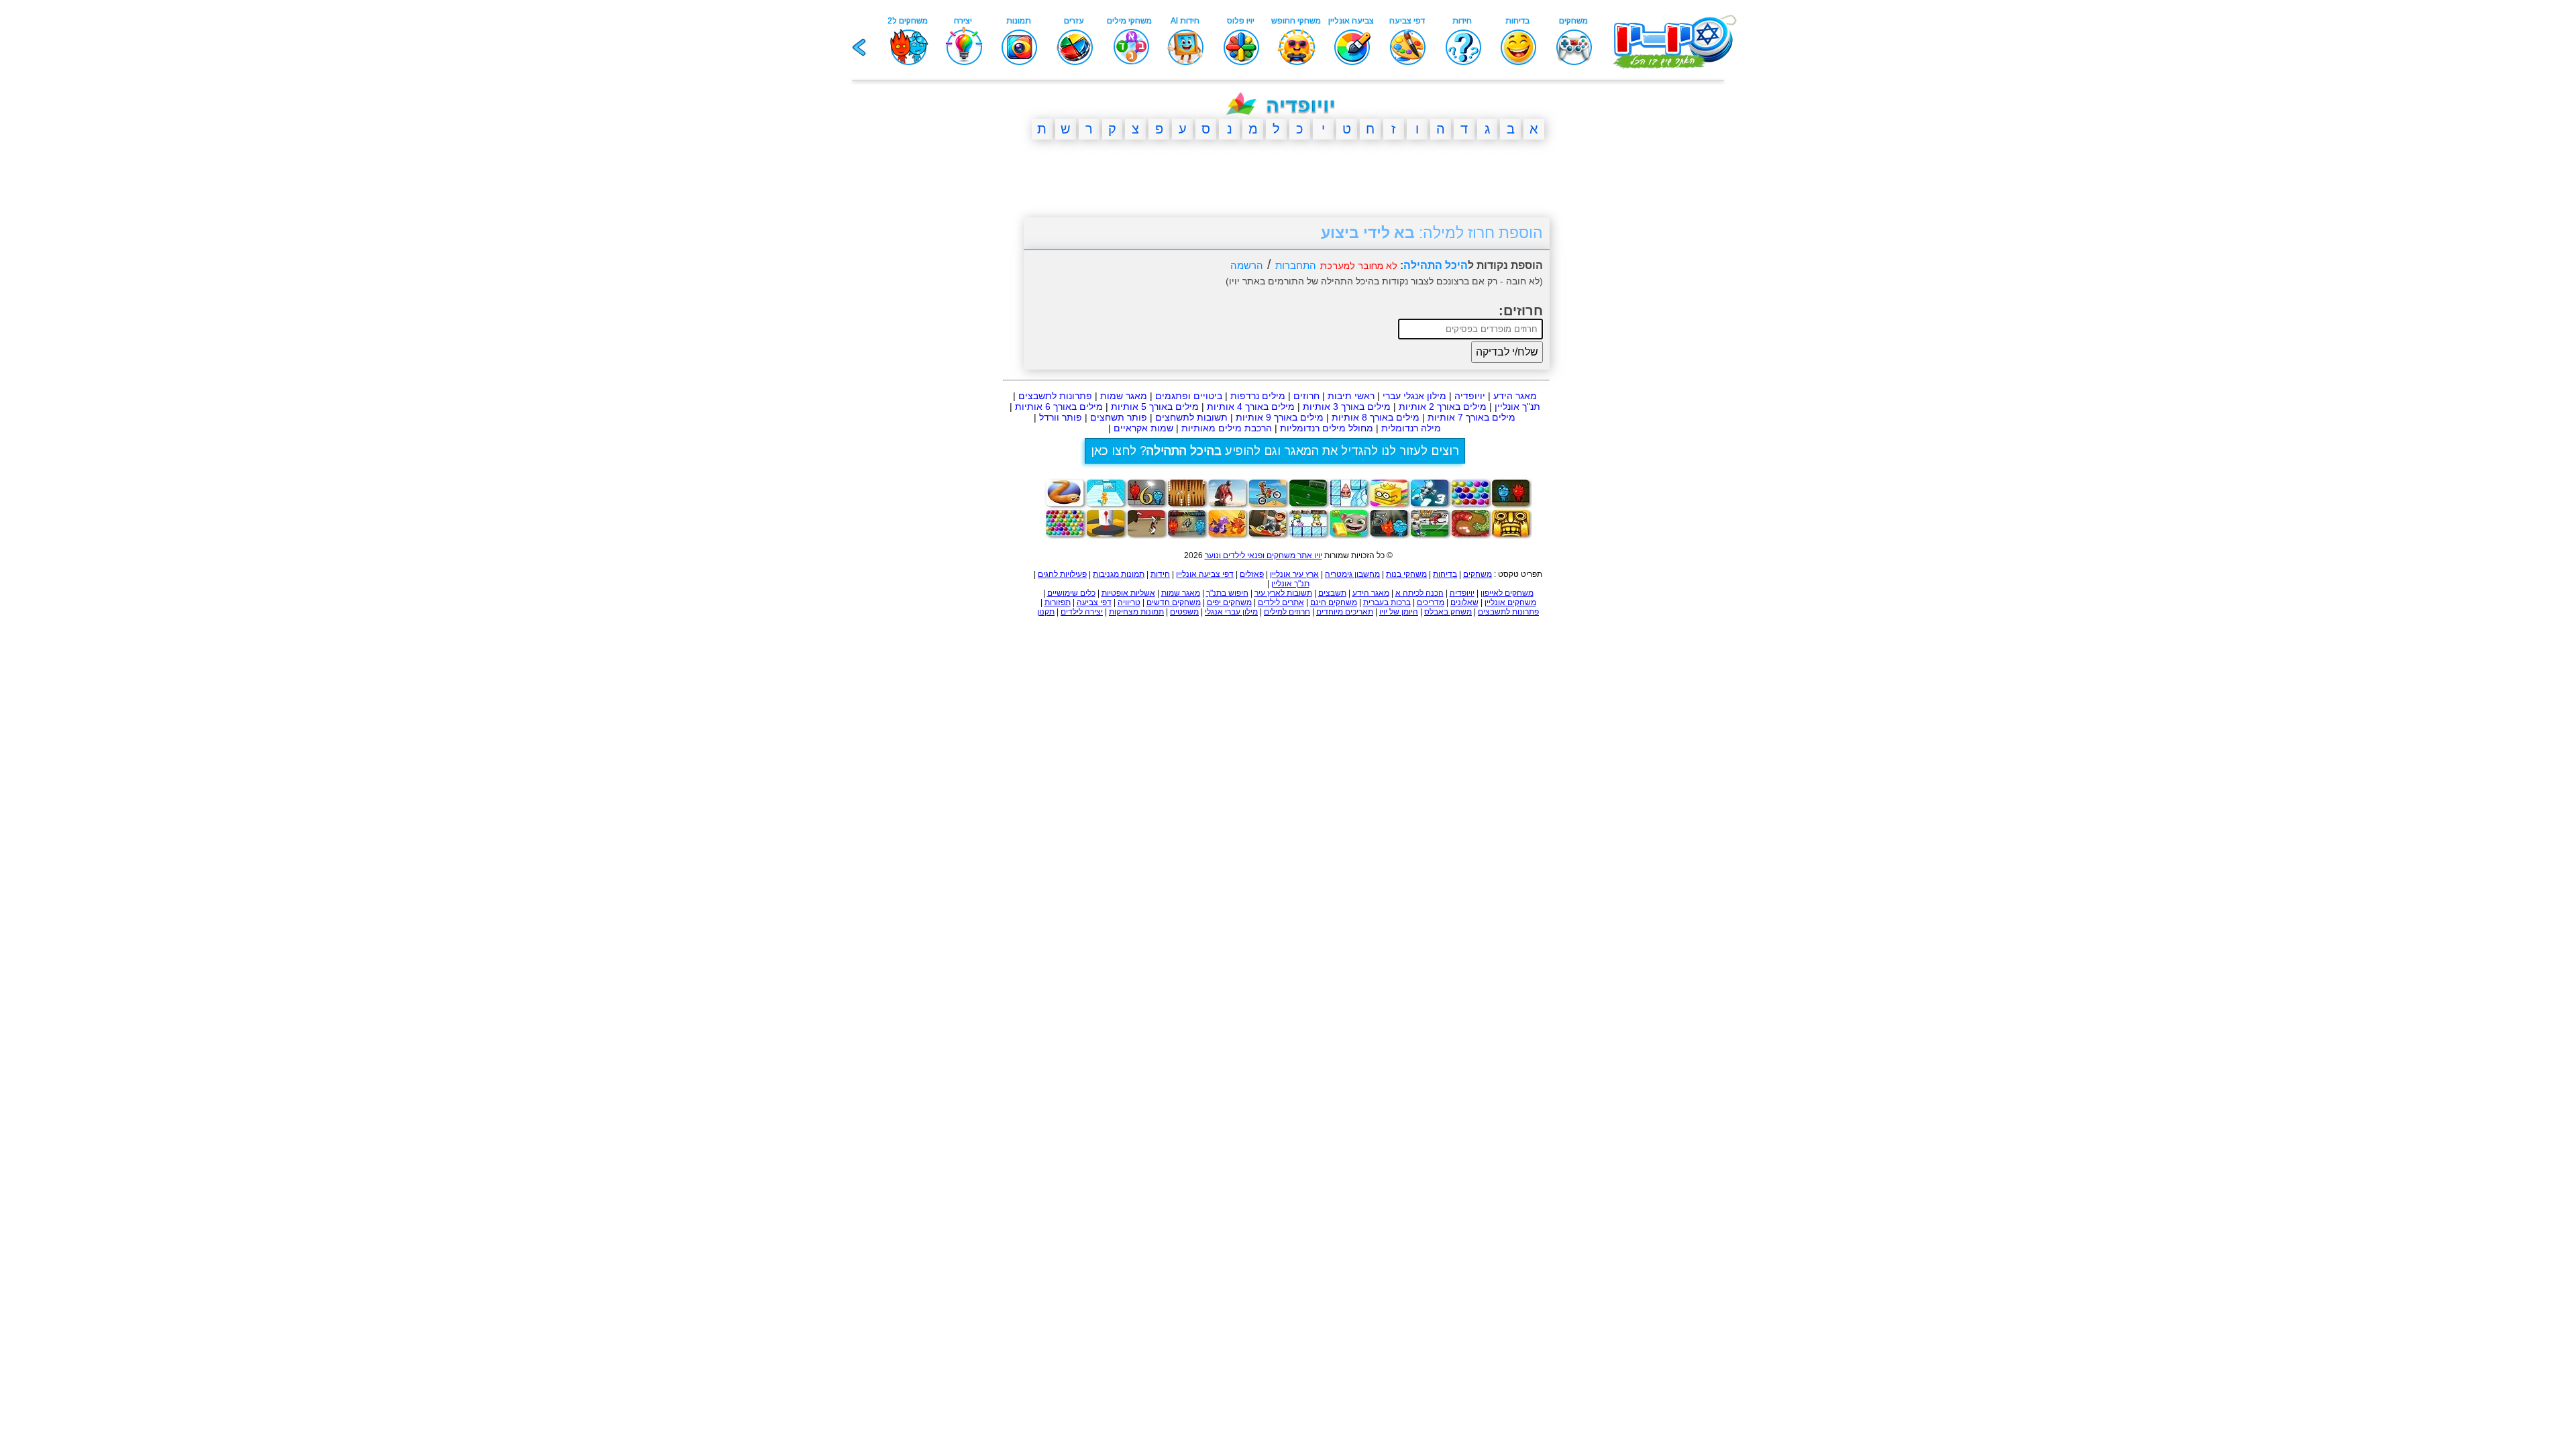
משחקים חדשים (1174, 602)
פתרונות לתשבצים (1055, 396)
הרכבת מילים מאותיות (1227, 428)
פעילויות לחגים (1062, 574)
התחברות (1296, 265)
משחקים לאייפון (1507, 593)
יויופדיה (1470, 396)
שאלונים (1464, 602)
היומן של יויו (1399, 612)
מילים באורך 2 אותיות (1443, 407)
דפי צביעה (1094, 602)
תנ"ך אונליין (1517, 407)
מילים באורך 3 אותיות (1347, 407)
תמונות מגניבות (1119, 574)
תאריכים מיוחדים (1345, 612)
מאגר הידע (1515, 396)
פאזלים (1252, 574)
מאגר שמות (1124, 396)
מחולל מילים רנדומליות (1327, 428)
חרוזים (1306, 396)
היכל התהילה (1436, 265)
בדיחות (1445, 574)
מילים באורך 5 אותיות (1155, 407)
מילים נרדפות (1258, 396)
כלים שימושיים (1071, 593)
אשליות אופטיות (1128, 593)
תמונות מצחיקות (1136, 612)
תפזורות (1058, 602)
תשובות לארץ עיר (1283, 593)
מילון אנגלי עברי (1414, 396)
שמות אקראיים (1143, 428)
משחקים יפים (1229, 602)
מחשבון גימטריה (1352, 574)
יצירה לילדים (1082, 612)
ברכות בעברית (1387, 602)
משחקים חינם (1334, 602)
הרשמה (1247, 265)
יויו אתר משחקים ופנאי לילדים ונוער (1264, 555)
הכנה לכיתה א (1419, 593)
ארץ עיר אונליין (1294, 574)
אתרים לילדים (1281, 602)
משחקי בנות (1406, 574)
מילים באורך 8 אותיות (1376, 417)
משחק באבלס (1448, 612)
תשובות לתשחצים (1191, 417)
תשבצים (1332, 593)
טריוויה (1129, 602)
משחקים (1478, 574)
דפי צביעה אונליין (1205, 574)
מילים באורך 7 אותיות (1471, 417)
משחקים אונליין (1510, 602)
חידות (1160, 574)
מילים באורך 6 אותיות (1059, 407)
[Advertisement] (959, 358)
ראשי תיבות (1351, 396)
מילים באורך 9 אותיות (1280, 417)
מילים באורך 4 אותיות (1251, 407)
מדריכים (1431, 602)
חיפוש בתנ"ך (1227, 593)
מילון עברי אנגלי (1231, 612)
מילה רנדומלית (1411, 428)
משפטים (1184, 612)
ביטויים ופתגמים (1189, 396)
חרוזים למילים (1287, 612)
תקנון (1046, 612)
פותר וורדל (1061, 417)
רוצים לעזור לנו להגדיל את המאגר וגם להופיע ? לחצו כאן (1275, 451)
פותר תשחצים (1119, 417)
